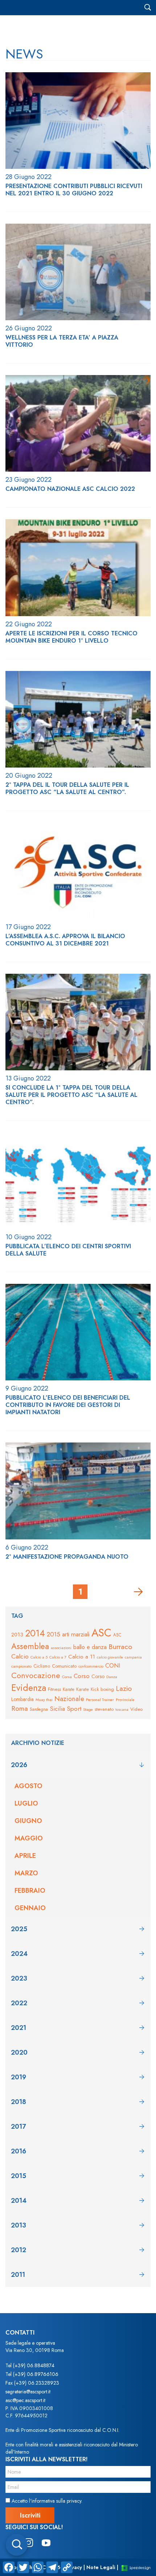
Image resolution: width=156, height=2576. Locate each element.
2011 (18, 2275)
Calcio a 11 (82, 1657)
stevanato (104, 1709)
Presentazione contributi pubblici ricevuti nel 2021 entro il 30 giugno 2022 (74, 190)
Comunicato (64, 1666)
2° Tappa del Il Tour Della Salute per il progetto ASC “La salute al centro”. (67, 789)
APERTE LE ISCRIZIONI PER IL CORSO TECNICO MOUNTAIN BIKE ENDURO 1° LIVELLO (71, 637)
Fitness (54, 1689)
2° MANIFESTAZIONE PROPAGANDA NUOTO (67, 1557)
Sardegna (39, 1709)
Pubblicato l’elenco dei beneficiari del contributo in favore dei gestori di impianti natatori (68, 1405)
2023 (19, 1978)
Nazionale (69, 1699)
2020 (19, 2052)
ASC (101, 1633)
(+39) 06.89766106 (36, 2374)
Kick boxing (102, 1689)
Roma (20, 1708)
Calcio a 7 (58, 1657)
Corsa (67, 1677)
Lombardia (22, 1699)
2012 (19, 2250)
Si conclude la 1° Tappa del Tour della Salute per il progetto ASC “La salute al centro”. (71, 1095)
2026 (19, 1765)
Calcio (20, 1656)
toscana (122, 1710)
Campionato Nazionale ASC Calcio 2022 (70, 489)
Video (136, 1709)
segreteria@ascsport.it (28, 2392)
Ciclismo (42, 1666)
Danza (112, 1677)
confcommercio (91, 1666)
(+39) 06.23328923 (37, 2383)
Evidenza (29, 1688)
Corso (82, 1676)
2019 (19, 2077)
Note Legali (101, 2567)
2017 (18, 2127)
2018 (19, 2102)
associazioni (61, 1648)
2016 (19, 2151)
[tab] (78, 1765)
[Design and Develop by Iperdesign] (136, 2567)
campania (133, 1657)
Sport (74, 1709)
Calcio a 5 (39, 1657)
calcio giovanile (110, 1657)
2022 (19, 2003)
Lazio (124, 1688)
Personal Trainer (100, 1700)
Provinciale (125, 1700)
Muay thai (44, 1700)
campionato (21, 1666)
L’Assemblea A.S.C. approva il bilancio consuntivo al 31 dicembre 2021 (65, 940)
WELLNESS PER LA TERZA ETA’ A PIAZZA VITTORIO (62, 341)
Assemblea (30, 1646)
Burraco (120, 1647)
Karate (69, 1689)
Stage (88, 1709)
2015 (54, 1634)
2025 (19, 1929)
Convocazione (36, 1675)
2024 (19, 1954)
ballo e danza (90, 1647)
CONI (113, 1665)
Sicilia (57, 1709)
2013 (17, 1635)
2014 (35, 1633)
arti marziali (76, 1634)
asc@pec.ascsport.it (25, 2400)
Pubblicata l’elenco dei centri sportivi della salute (68, 1250)
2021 (19, 2028)
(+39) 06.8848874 (34, 2365)
